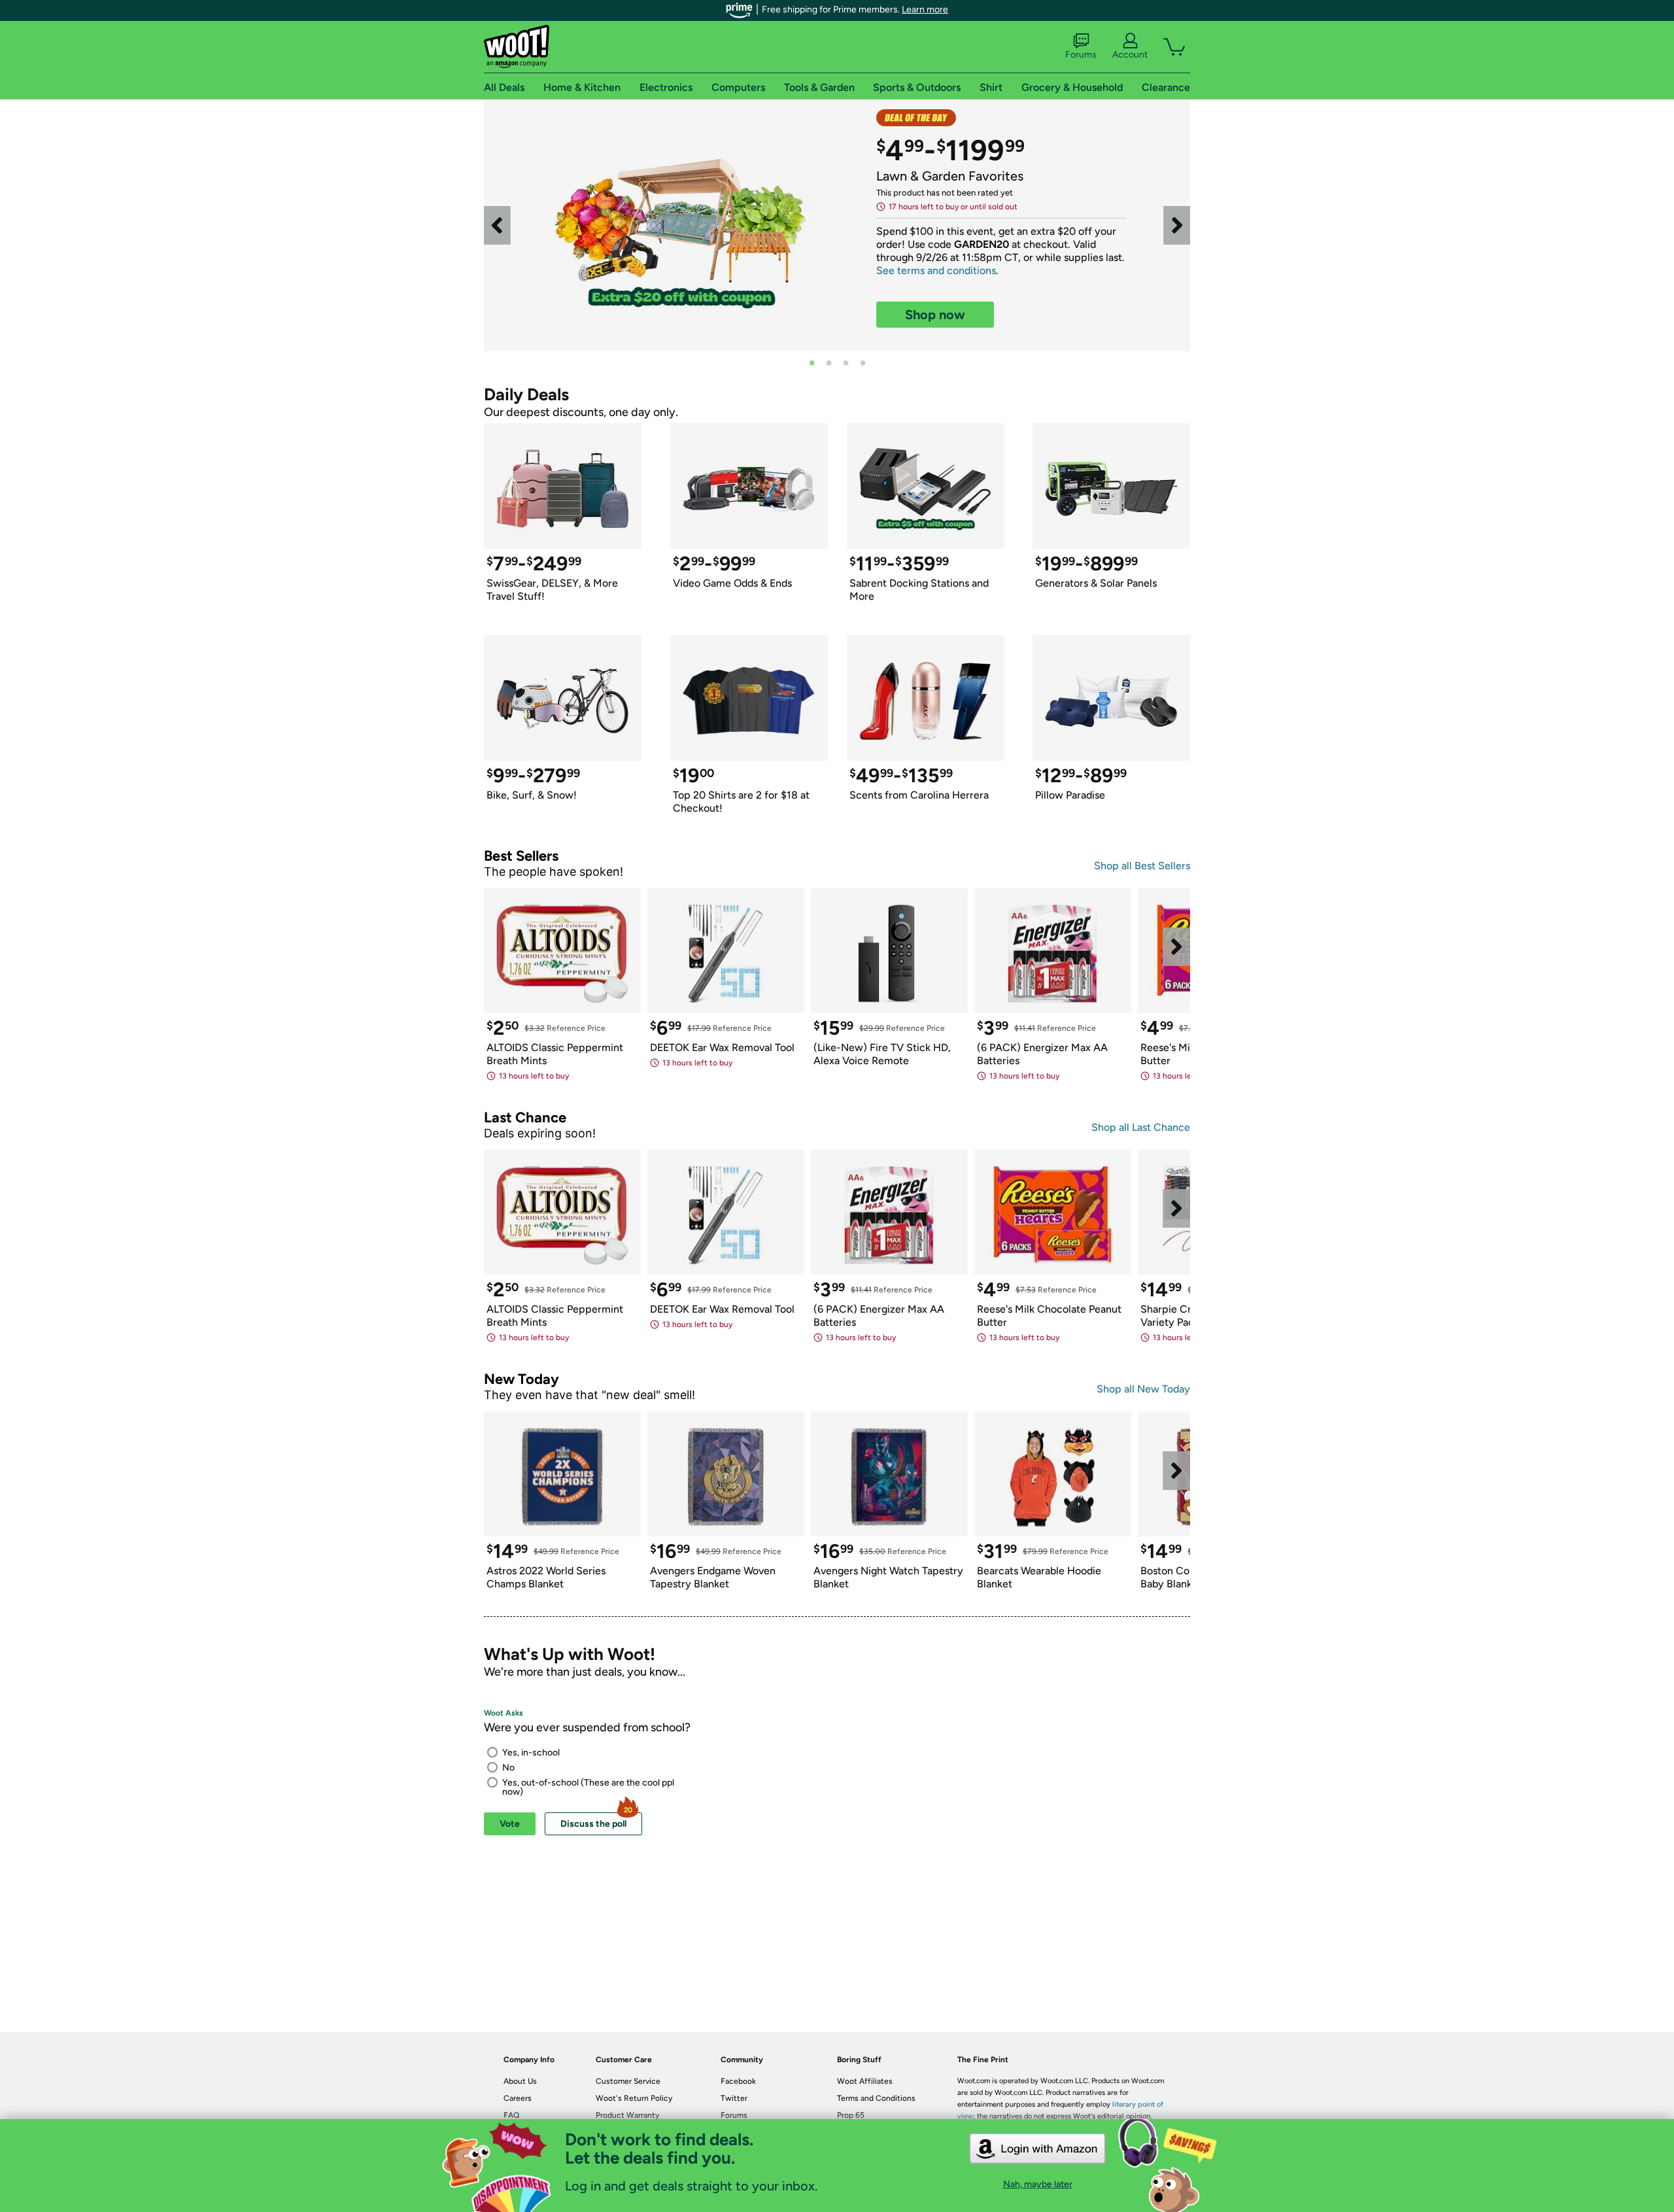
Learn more (925, 9)
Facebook (738, 2081)
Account (1130, 55)
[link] (680, 225)
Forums (1081, 55)
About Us (520, 2081)
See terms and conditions (936, 270)
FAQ (511, 2115)
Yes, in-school (531, 1753)
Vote (510, 1824)
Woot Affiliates (865, 2081)
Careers (518, 2098)
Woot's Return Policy (634, 2098)
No (508, 1768)
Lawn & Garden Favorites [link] (950, 176)
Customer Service (628, 2081)
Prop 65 (851, 2115)
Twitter (734, 2098)
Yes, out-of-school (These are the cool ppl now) (588, 1787)
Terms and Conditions (876, 2098)
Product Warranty (627, 2115)
